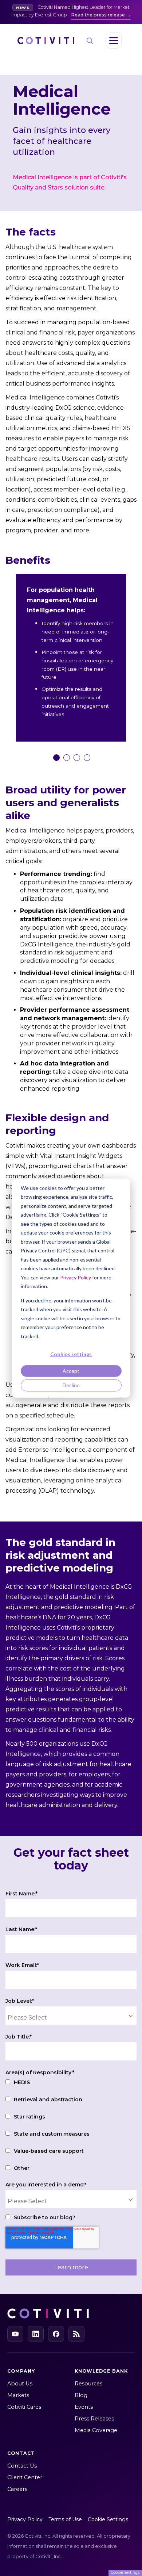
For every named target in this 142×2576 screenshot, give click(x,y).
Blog (81, 2395)
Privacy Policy (76, 1277)
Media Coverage (96, 2430)
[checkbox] (71, 2126)
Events (84, 2407)
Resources (88, 2384)
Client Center (25, 2477)
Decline (71, 1385)
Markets (18, 2395)
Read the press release (98, 15)
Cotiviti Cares (24, 2407)
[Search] (90, 41)
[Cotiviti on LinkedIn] (36, 2334)
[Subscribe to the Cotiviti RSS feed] (76, 2334)
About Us (20, 2384)
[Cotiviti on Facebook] (56, 2334)
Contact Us (22, 2466)
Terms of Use (65, 2519)
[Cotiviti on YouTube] (15, 2334)
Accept (71, 1371)
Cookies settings (71, 1354)
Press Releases (94, 2419)
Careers (17, 2489)
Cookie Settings (108, 2519)
